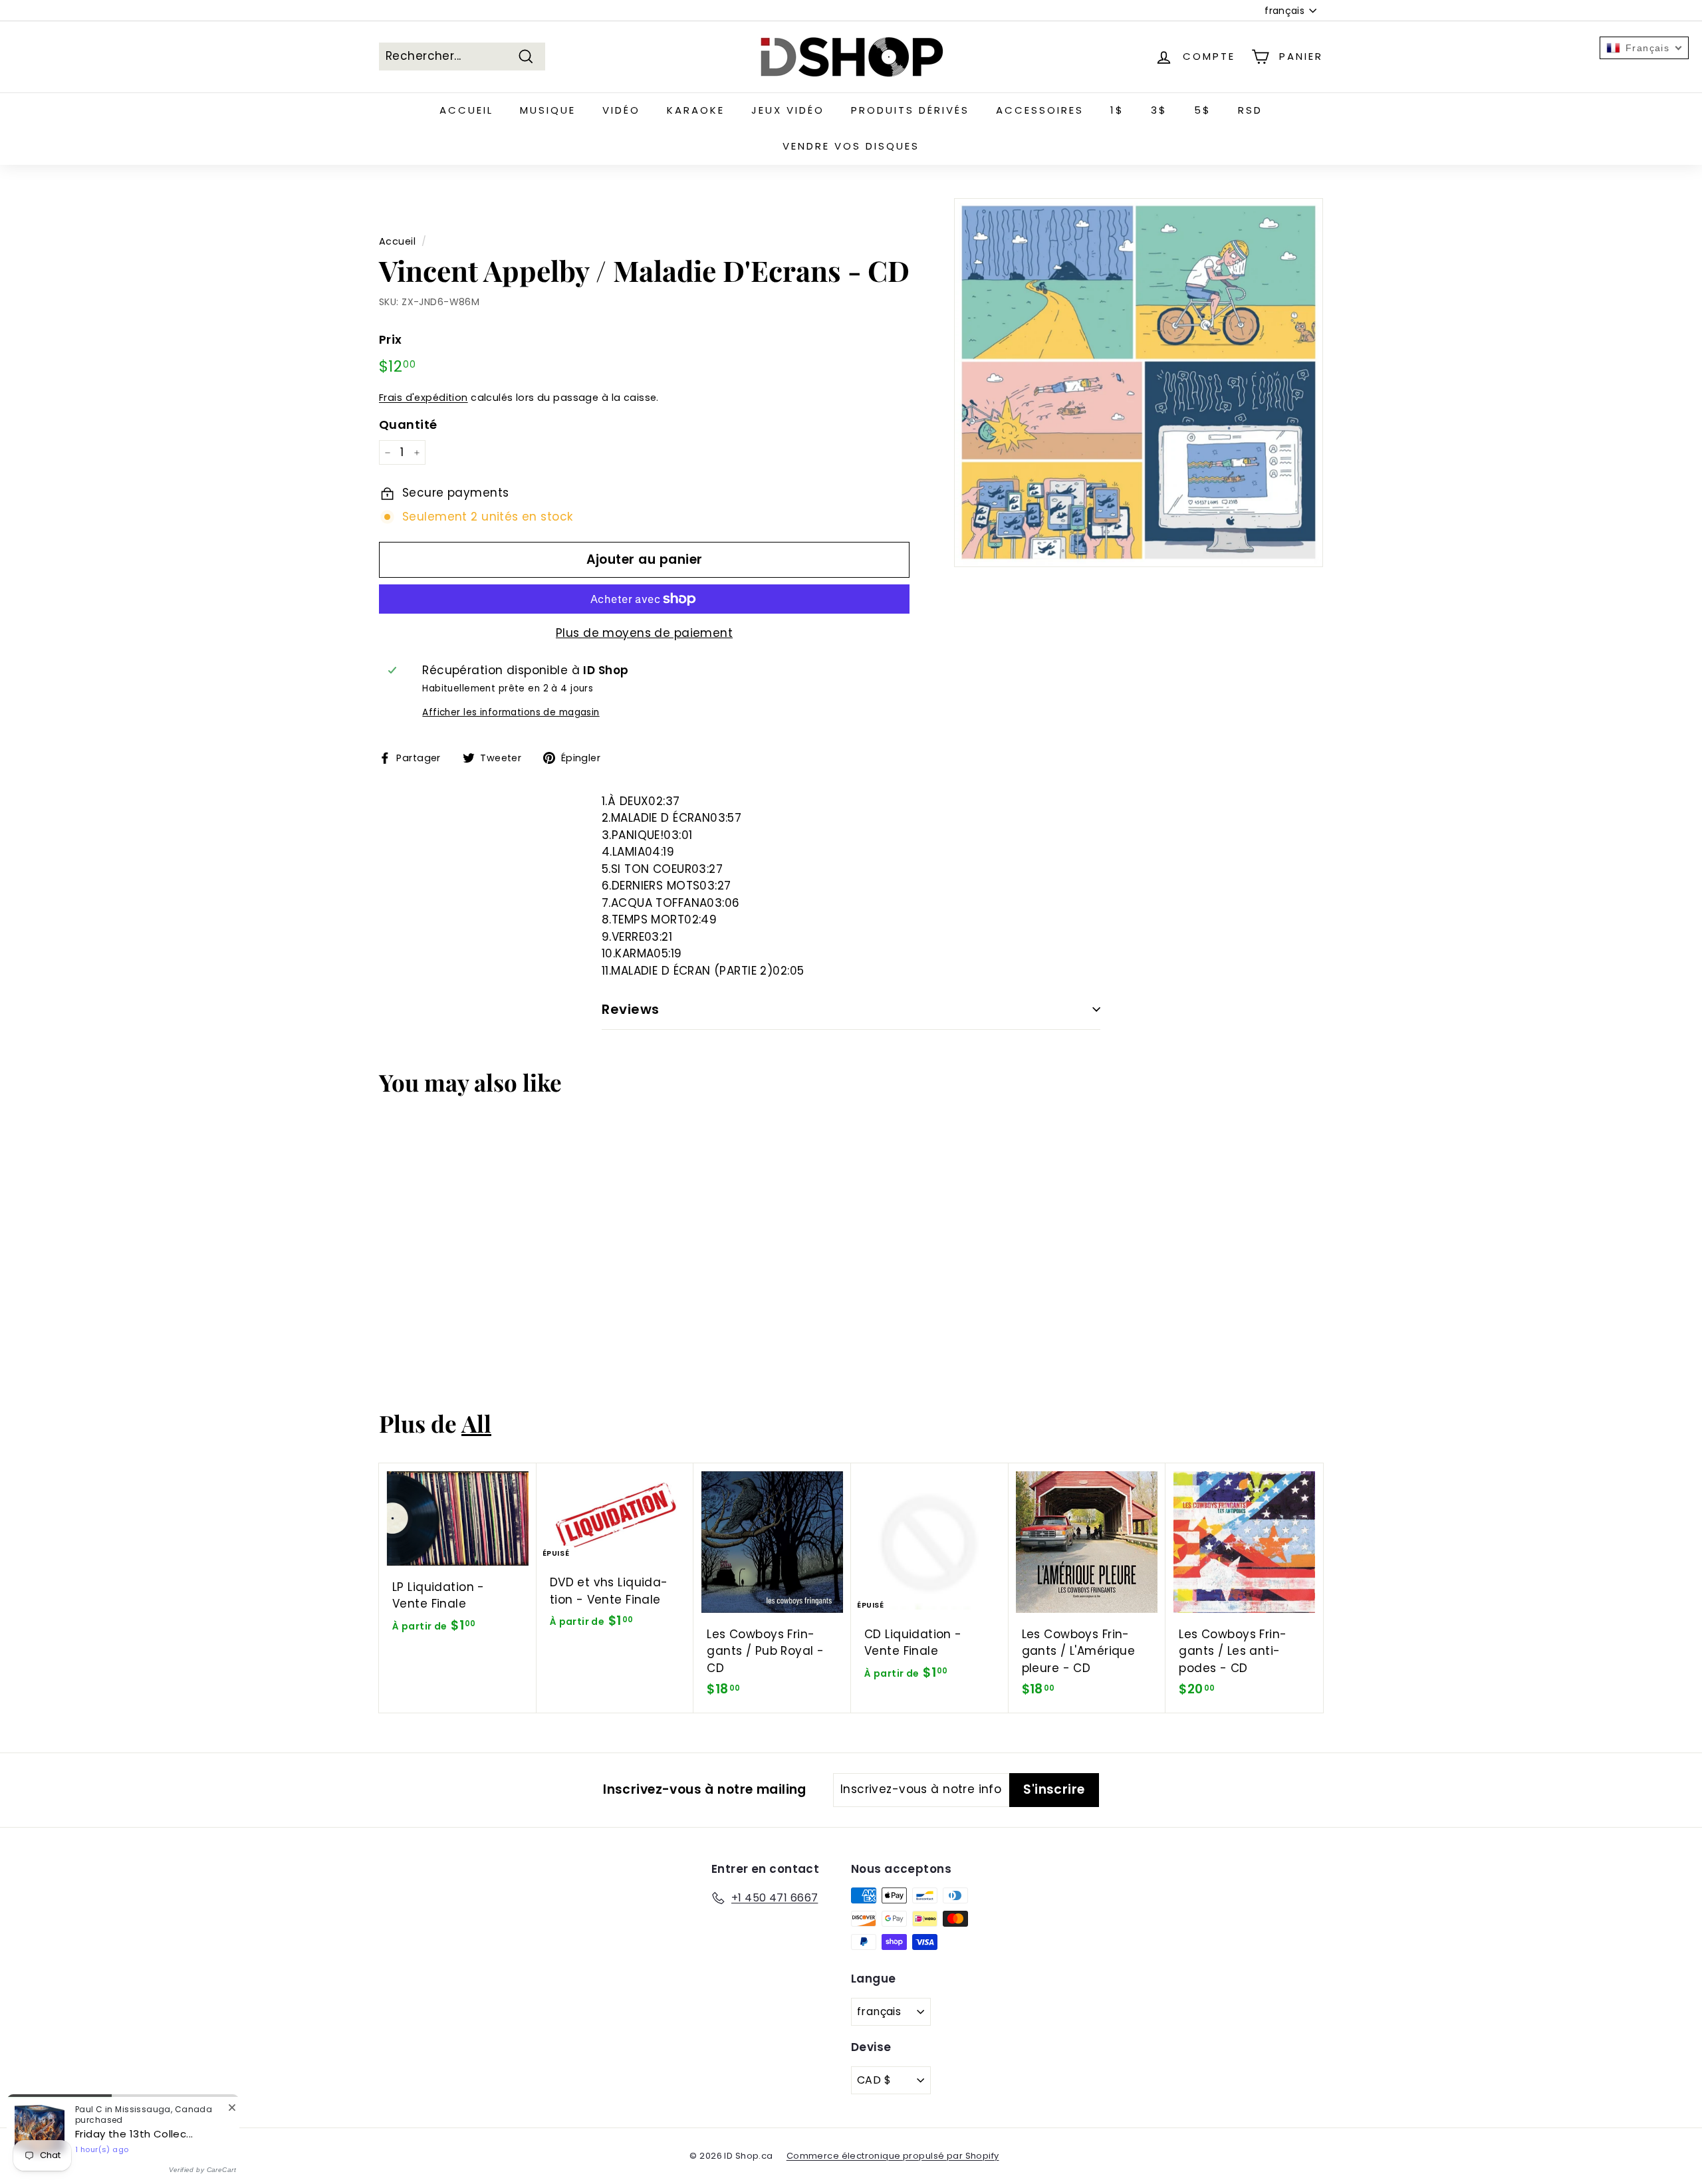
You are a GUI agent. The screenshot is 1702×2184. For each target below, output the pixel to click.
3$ (1159, 110)
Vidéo (621, 110)
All (476, 1423)
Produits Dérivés (910, 110)
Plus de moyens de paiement (644, 633)
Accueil (466, 110)
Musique (548, 110)
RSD (1250, 110)
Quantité (408, 425)
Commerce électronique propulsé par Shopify (893, 2156)
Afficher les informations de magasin (511, 712)
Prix (391, 339)
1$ (1117, 110)
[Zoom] (1139, 383)
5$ (1203, 110)
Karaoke (696, 110)
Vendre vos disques (851, 146)
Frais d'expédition (424, 398)
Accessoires (1040, 110)
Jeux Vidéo (788, 110)
